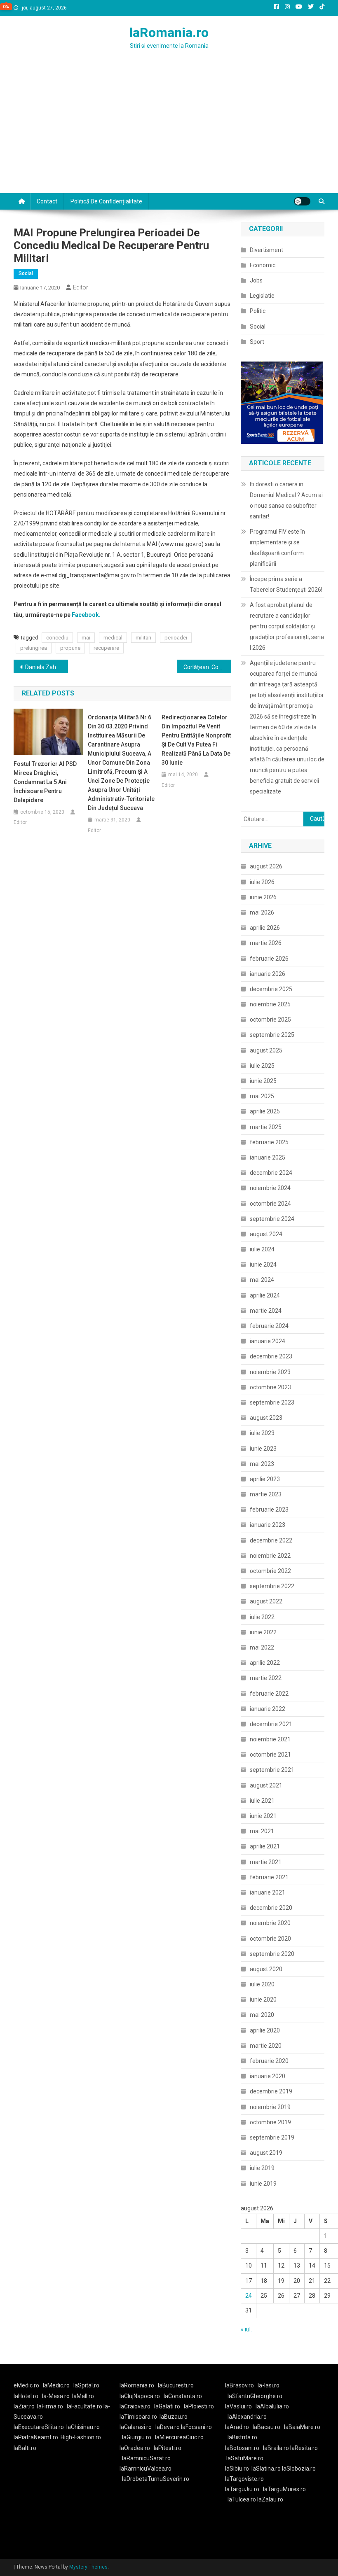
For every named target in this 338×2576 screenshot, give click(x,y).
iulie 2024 (262, 1249)
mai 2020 (262, 2015)
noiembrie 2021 (270, 1739)
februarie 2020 (269, 2061)
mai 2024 (262, 1280)
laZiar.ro (24, 2406)
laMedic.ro (57, 2385)
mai (86, 638)
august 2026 (266, 866)
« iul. (246, 2329)
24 (249, 2296)
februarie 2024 (269, 1326)
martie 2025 (266, 1127)
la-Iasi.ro (269, 2385)
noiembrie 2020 (270, 1923)
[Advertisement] (169, 131)
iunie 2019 (263, 2184)
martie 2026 (266, 943)
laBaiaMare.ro (302, 2427)
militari (143, 638)
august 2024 (266, 1234)
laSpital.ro (86, 2385)
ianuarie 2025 (268, 1157)
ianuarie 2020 (268, 2076)
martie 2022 (266, 1678)
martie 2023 (266, 1494)
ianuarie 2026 (268, 974)
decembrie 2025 (271, 989)
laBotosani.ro (242, 2448)
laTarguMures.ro (284, 2489)
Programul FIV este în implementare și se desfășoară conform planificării (277, 548)
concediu (57, 638)
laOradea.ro (135, 2448)
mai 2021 (262, 1831)
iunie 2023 (263, 1449)
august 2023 (266, 1418)
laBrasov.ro (239, 2385)
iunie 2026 (263, 897)
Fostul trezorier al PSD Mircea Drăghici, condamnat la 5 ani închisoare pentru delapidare (45, 782)
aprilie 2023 (265, 1479)
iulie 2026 (262, 882)
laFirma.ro (50, 2406)
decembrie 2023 (271, 1356)
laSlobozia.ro (299, 2469)
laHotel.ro (26, 2396)
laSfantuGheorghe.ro (255, 2396)
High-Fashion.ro (81, 2437)
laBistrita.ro (242, 2437)
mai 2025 (262, 1096)
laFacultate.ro (85, 2406)
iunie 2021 (263, 1816)
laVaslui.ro (240, 2406)
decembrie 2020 (271, 1908)
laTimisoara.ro (138, 2417)
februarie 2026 (269, 959)
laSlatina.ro (266, 2469)
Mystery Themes (88, 2567)
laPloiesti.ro (199, 2406)
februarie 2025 (269, 1142)
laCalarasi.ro (136, 2427)
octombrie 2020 (270, 1939)
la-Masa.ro (56, 2396)
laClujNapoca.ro (140, 2396)
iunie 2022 (263, 1632)
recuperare (106, 648)
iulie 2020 (262, 1984)
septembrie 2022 (272, 1586)
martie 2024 (266, 1311)
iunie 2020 (263, 2000)
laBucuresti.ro (176, 2385)
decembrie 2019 (271, 2091)
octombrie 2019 (270, 2122)
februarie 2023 (269, 1510)
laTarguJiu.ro (244, 2489)
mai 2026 (262, 912)
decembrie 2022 (271, 1540)
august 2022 (266, 1601)
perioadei (176, 638)
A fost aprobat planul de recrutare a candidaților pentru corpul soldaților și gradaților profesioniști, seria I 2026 (287, 626)
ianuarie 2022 (268, 1709)
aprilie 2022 (265, 1663)
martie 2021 (266, 1862)
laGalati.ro (167, 2406)
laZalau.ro (270, 2499)
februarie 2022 (269, 1694)
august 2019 (266, 2153)
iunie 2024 (263, 1265)
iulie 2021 (262, 1801)
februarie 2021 (269, 1877)
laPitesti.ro (168, 2448)
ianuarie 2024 (268, 1341)
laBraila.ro (276, 2448)
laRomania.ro (169, 33)
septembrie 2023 (272, 1402)
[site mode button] (302, 201)
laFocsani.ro (196, 2427)
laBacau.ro (266, 2427)
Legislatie (262, 296)
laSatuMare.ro (245, 2458)
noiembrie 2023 (270, 1372)
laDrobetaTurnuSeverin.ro (156, 2479)
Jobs (256, 280)
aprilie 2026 (265, 928)
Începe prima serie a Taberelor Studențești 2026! (286, 584)
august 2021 (266, 1785)
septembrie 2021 (272, 1770)
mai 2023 (262, 1464)
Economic (263, 265)
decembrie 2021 (271, 1724)
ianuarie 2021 (268, 1892)
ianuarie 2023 (268, 1525)
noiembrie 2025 (270, 1004)
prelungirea (34, 648)
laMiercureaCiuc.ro (179, 2437)
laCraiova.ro (135, 2406)
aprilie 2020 (265, 2030)
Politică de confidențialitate (106, 201)
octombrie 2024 (270, 1204)
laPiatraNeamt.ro (36, 2437)
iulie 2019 (262, 2168)
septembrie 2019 (272, 2137)
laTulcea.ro (242, 2499)
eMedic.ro (26, 2385)
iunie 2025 (263, 1081)
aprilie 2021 (265, 1846)
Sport (257, 342)
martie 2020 (266, 2046)
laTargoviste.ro (244, 2479)
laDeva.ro (168, 2427)
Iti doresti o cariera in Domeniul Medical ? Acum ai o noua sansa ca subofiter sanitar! (286, 500)
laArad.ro (237, 2427)
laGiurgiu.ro (138, 2437)
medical (113, 638)
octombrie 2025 (270, 1020)
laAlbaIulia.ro (272, 2406)
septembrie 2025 (272, 1035)
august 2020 (266, 1969)
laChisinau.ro (83, 2427)
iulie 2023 (262, 1433)
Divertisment (266, 250)
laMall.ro (83, 2396)
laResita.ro (304, 2448)
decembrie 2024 (271, 1173)
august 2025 (266, 1050)
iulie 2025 (262, 1066)
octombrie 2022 (270, 1571)
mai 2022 (262, 1647)
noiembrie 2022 (270, 1556)
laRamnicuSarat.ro (146, 2458)
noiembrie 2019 (270, 2107)
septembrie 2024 (272, 1219)
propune (70, 648)
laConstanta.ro (183, 2396)
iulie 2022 (262, 1617)
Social (26, 273)
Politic (258, 311)
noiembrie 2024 (270, 1188)
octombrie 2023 (270, 1387)
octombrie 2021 (270, 1755)
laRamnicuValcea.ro (146, 2469)
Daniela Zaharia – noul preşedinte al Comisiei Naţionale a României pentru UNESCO (47, 667)
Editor (81, 287)
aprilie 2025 (265, 1111)
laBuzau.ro (174, 2417)
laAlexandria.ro (247, 2417)
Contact (47, 201)
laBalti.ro (25, 2448)
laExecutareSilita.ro (39, 2427)
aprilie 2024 (265, 1295)
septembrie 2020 (272, 1954)
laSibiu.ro (237, 2469)
